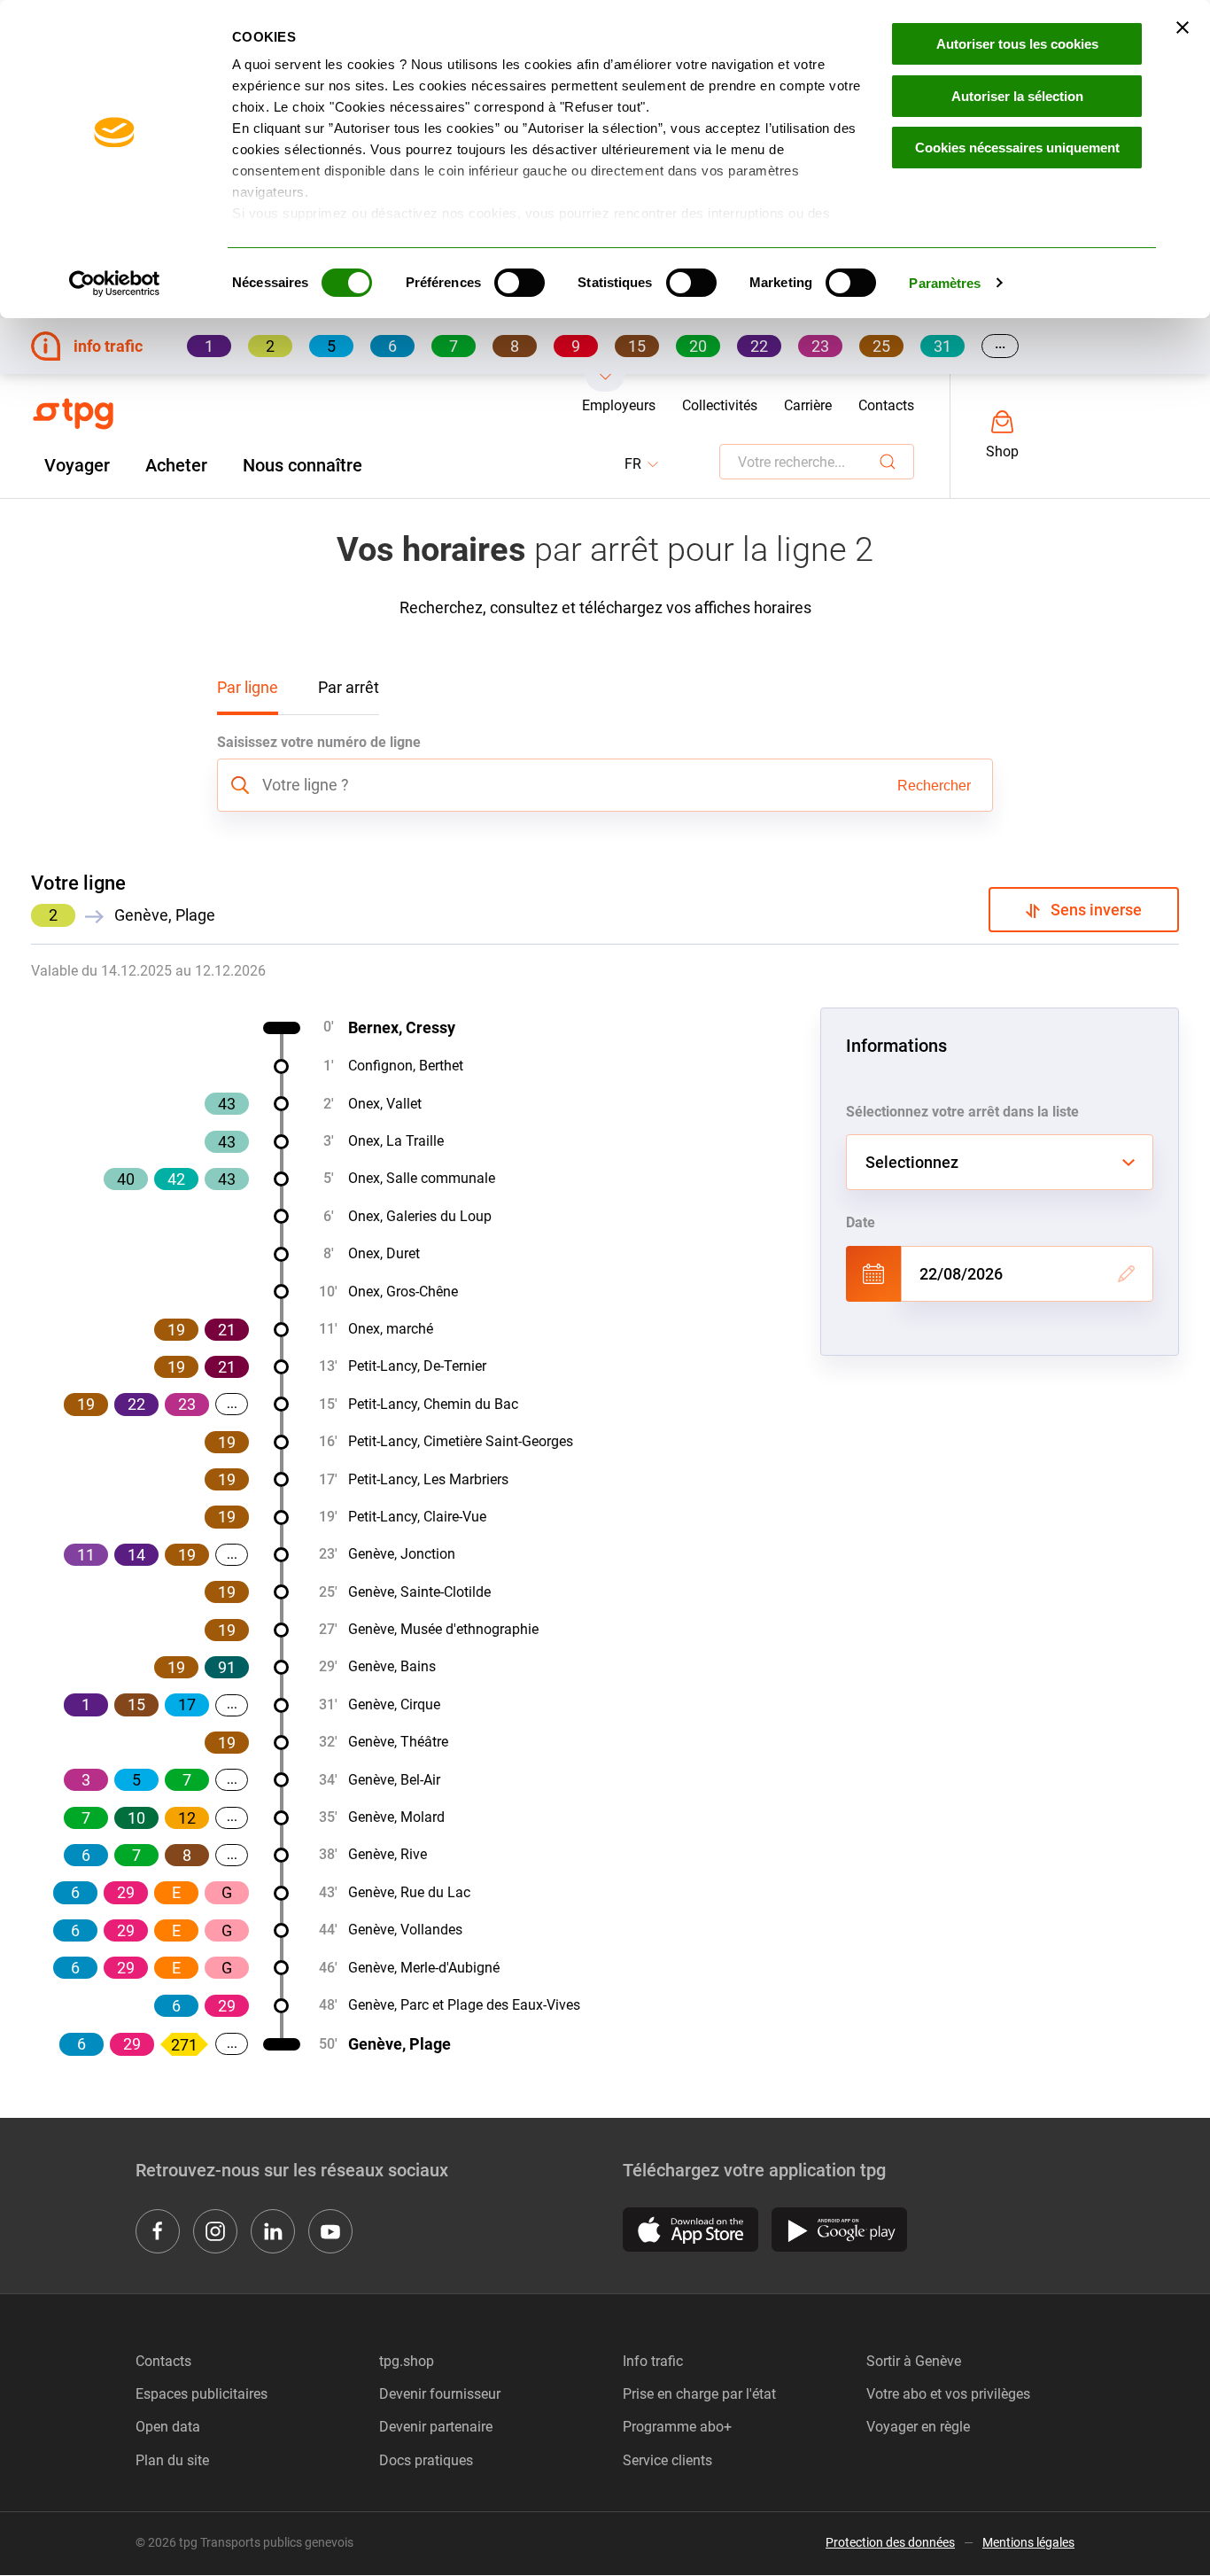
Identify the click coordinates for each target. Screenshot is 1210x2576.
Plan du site (172, 2460)
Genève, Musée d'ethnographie (443, 1629)
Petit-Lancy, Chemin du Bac (433, 1404)
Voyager (77, 465)
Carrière (808, 405)
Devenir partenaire (436, 2427)
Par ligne (248, 687)
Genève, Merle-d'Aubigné (424, 1968)
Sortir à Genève (914, 2361)
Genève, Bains (392, 1666)
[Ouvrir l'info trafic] (605, 383)
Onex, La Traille (396, 1141)
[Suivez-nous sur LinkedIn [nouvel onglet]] (273, 2231)
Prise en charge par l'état (699, 2394)
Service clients (667, 2460)
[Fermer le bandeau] (1183, 27)
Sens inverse (1091, 910)
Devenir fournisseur (440, 2394)
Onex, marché (391, 1329)
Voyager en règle (918, 2427)
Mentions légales (1028, 2542)
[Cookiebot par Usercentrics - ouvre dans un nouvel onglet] (115, 284)
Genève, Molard (396, 1817)
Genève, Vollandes (405, 1930)
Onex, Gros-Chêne (403, 1292)
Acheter (176, 465)
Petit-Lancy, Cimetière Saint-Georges (461, 1441)
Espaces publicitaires (202, 2394)
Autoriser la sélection (1017, 96)
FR (643, 465)
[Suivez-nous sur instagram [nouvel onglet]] (215, 2231)
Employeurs (619, 405)
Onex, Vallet (385, 1104)
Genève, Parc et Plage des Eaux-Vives (464, 2005)
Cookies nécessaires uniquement (1017, 148)
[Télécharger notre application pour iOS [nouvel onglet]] (690, 2230)
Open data (168, 2427)
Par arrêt (349, 687)
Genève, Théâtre (398, 1742)
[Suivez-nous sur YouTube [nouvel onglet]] (330, 2231)
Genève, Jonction (402, 1554)
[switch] (520, 283)
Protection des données (890, 2542)
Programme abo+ (677, 2427)
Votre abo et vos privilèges (948, 2394)
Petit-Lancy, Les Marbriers (428, 1479)
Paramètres (945, 283)
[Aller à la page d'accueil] (73, 414)
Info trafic (653, 2361)
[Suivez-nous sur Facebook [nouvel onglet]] (158, 2231)
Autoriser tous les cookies (1017, 44)
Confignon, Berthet (406, 1066)
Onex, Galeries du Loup (420, 1216)
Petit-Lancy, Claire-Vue (417, 1517)
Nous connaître (302, 465)
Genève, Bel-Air (394, 1780)
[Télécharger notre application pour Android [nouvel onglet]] (839, 2230)
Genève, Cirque (394, 1704)
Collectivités (720, 405)
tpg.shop (407, 2361)
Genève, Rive (388, 1854)
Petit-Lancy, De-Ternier (417, 1366)
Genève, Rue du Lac (409, 1892)
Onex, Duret (384, 1253)
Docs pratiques (426, 2460)
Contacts (886, 405)
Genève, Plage (399, 2044)
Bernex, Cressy (402, 1027)
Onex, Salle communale (422, 1178)
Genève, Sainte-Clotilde (419, 1592)
